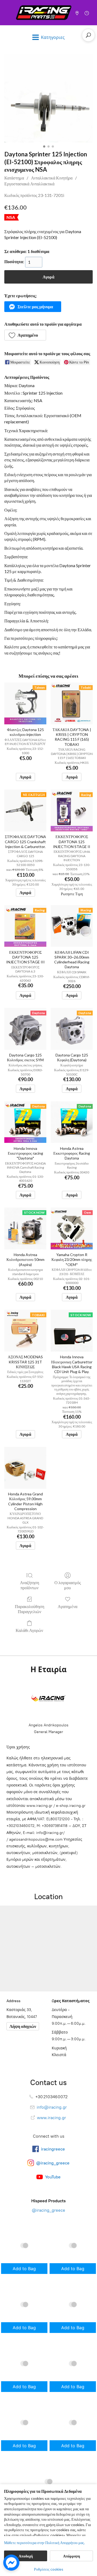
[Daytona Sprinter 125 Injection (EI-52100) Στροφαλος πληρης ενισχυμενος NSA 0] (48, 98)
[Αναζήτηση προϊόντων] (88, 35)
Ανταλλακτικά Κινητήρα (52, 178)
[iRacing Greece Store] (44, 13)
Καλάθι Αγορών (29, 1630)
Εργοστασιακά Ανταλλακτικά (29, 184)
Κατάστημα (14, 178)
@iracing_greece (48, 2210)
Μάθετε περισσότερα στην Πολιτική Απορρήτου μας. (44, 2543)
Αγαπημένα (67, 1606)
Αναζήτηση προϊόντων (30, 1585)
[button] (33, 307)
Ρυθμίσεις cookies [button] (49, 2569)
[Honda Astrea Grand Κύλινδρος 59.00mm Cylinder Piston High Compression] (25, 1468)
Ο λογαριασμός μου (68, 1585)
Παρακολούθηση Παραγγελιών (30, 1609)
